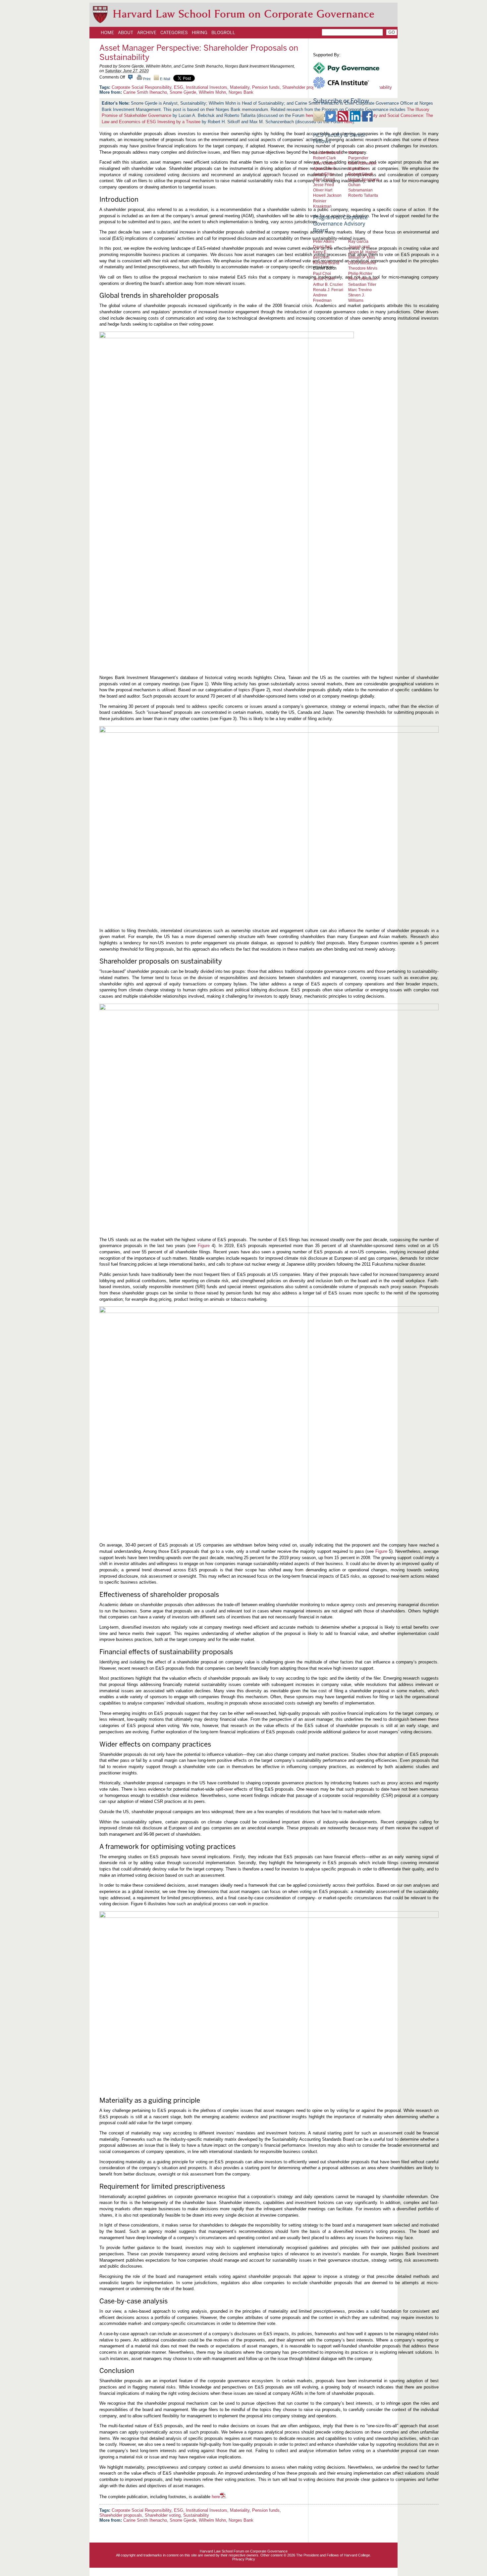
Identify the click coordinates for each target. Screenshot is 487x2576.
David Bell (322, 247)
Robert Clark (325, 158)
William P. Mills (362, 257)
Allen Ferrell (324, 179)
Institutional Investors (207, 87)
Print (146, 79)
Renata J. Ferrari (328, 290)
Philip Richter (360, 273)
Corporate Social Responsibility (141, 87)
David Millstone (362, 263)
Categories (174, 32)
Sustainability (196, 2515)
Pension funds (266, 87)
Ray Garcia (358, 241)
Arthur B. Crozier (328, 284)
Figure (205, 1246)
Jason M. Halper (363, 252)
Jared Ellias (324, 174)
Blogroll (223, 32)
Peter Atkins (324, 241)
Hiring (200, 32)
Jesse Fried (324, 185)
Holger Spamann (364, 179)
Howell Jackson (327, 195)
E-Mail (164, 79)
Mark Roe (357, 168)
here (216, 2497)
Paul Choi (322, 273)
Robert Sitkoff (360, 174)
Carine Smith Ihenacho (145, 92)
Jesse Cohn (324, 279)
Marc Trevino (360, 290)
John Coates (325, 163)
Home (107, 32)
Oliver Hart (323, 190)
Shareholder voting (163, 2515)
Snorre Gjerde (183, 92)
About (126, 32)
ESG (179, 87)
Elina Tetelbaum (363, 279)
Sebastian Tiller (362, 284)
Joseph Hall (359, 247)
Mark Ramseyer (362, 163)
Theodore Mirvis (363, 268)
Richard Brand (326, 263)
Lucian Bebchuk (328, 153)
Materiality (240, 87)
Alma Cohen (324, 168)
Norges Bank (241, 92)
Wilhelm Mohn (212, 92)
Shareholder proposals (121, 2515)
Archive (147, 32)
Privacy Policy (244, 2559)
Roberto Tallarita (363, 195)
